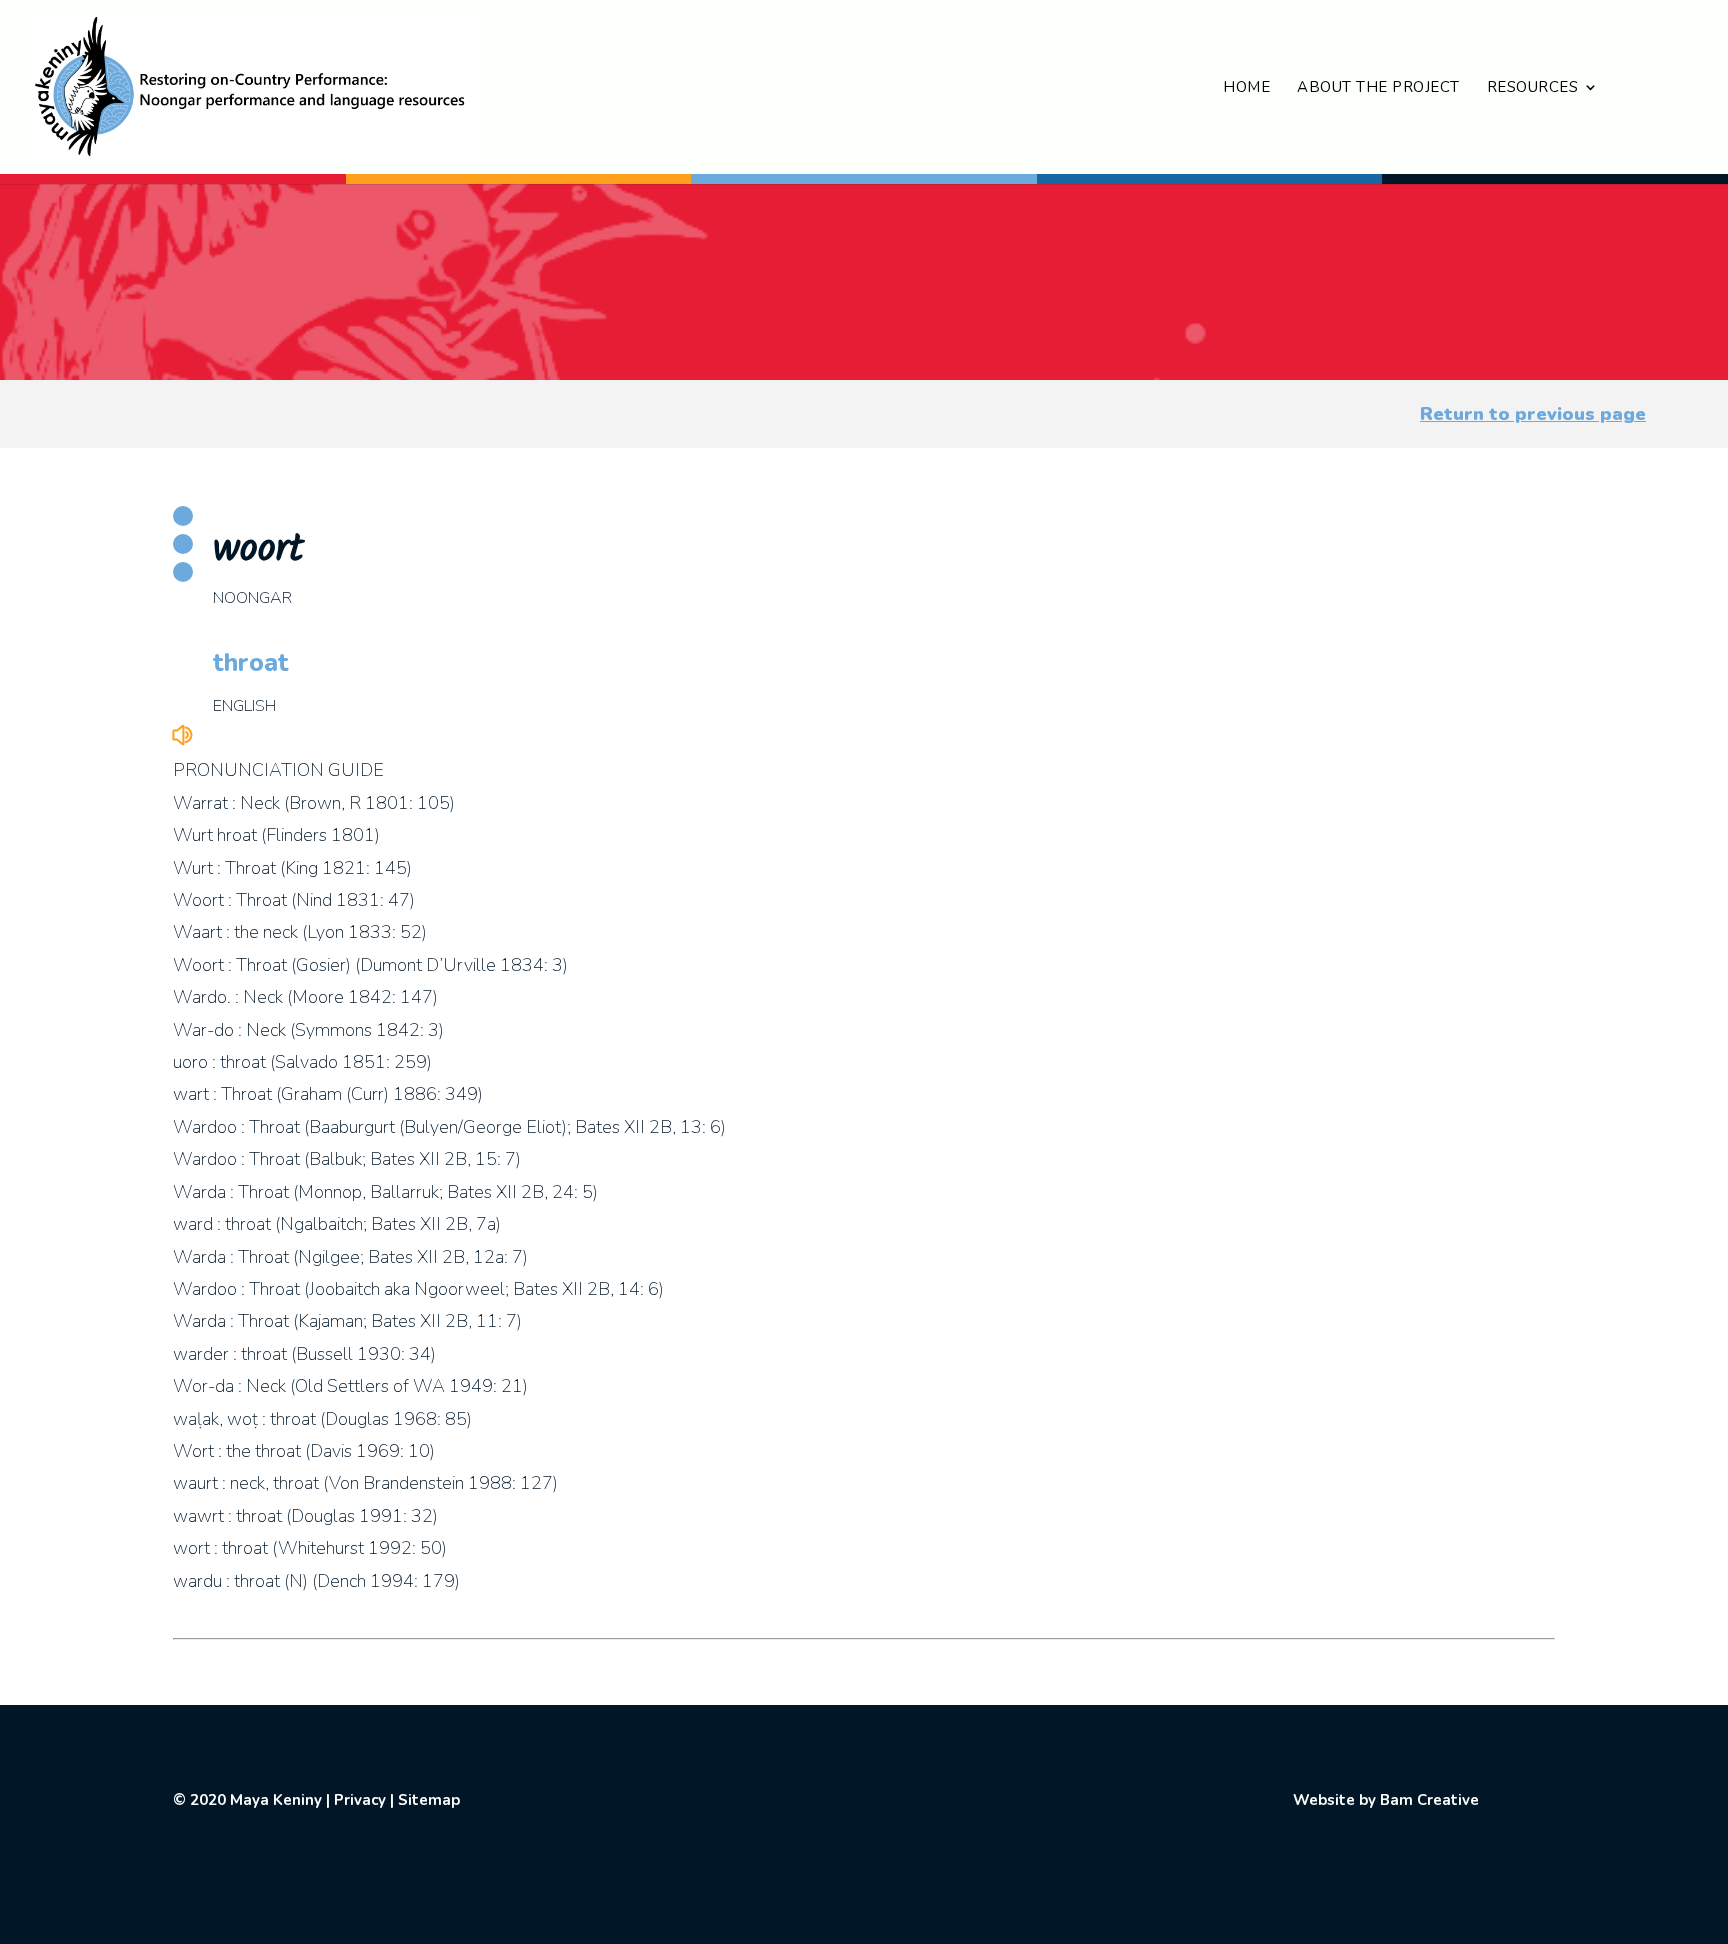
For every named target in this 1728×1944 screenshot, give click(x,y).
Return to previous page (1533, 414)
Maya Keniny (276, 1800)
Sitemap (429, 1800)
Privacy (360, 1800)
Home (1246, 88)
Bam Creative (1429, 1800)
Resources (1533, 88)
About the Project (1378, 88)
